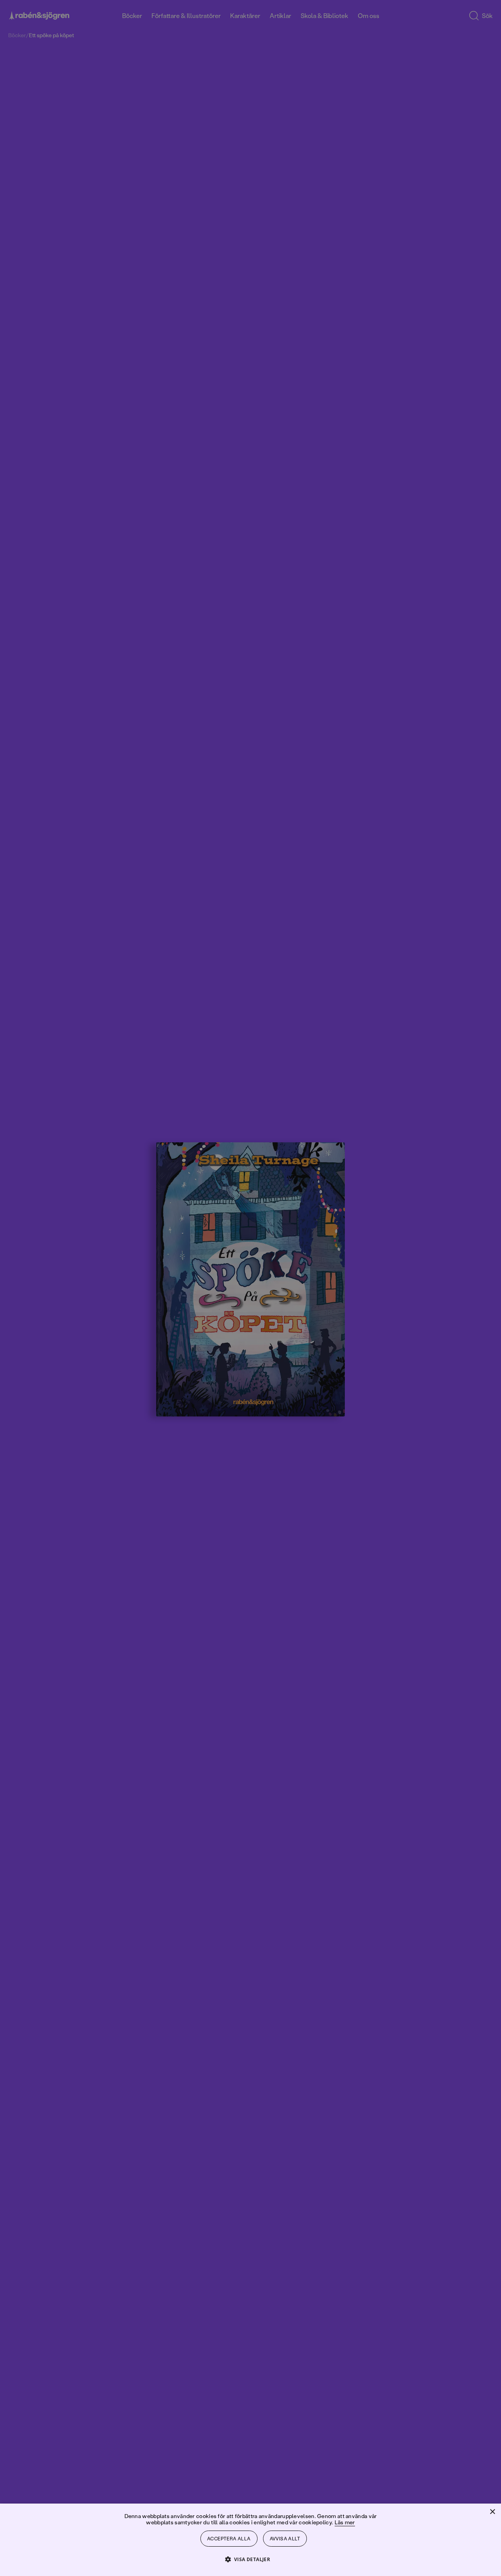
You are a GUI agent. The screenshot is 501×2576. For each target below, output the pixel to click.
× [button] (492, 2512)
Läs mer (345, 2522)
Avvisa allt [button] (285, 2539)
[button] (251, 2559)
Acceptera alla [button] (229, 2539)
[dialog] (250, 1288)
